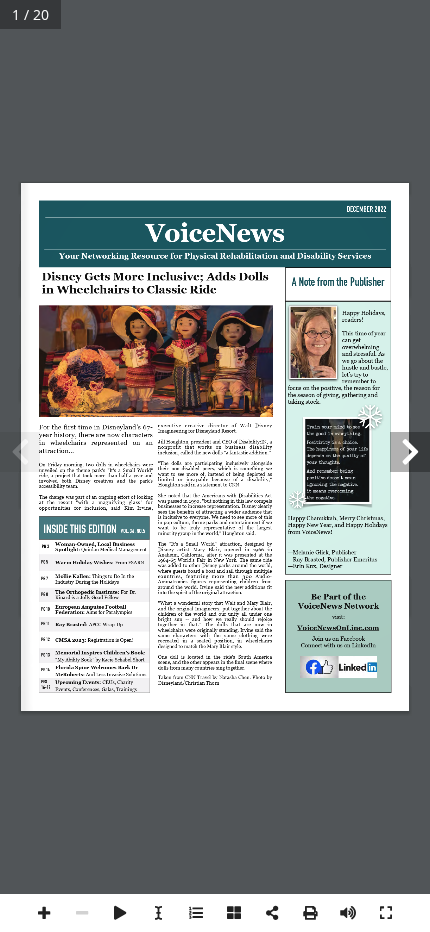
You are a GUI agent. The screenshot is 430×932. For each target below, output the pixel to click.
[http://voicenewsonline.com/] (339, 628)
